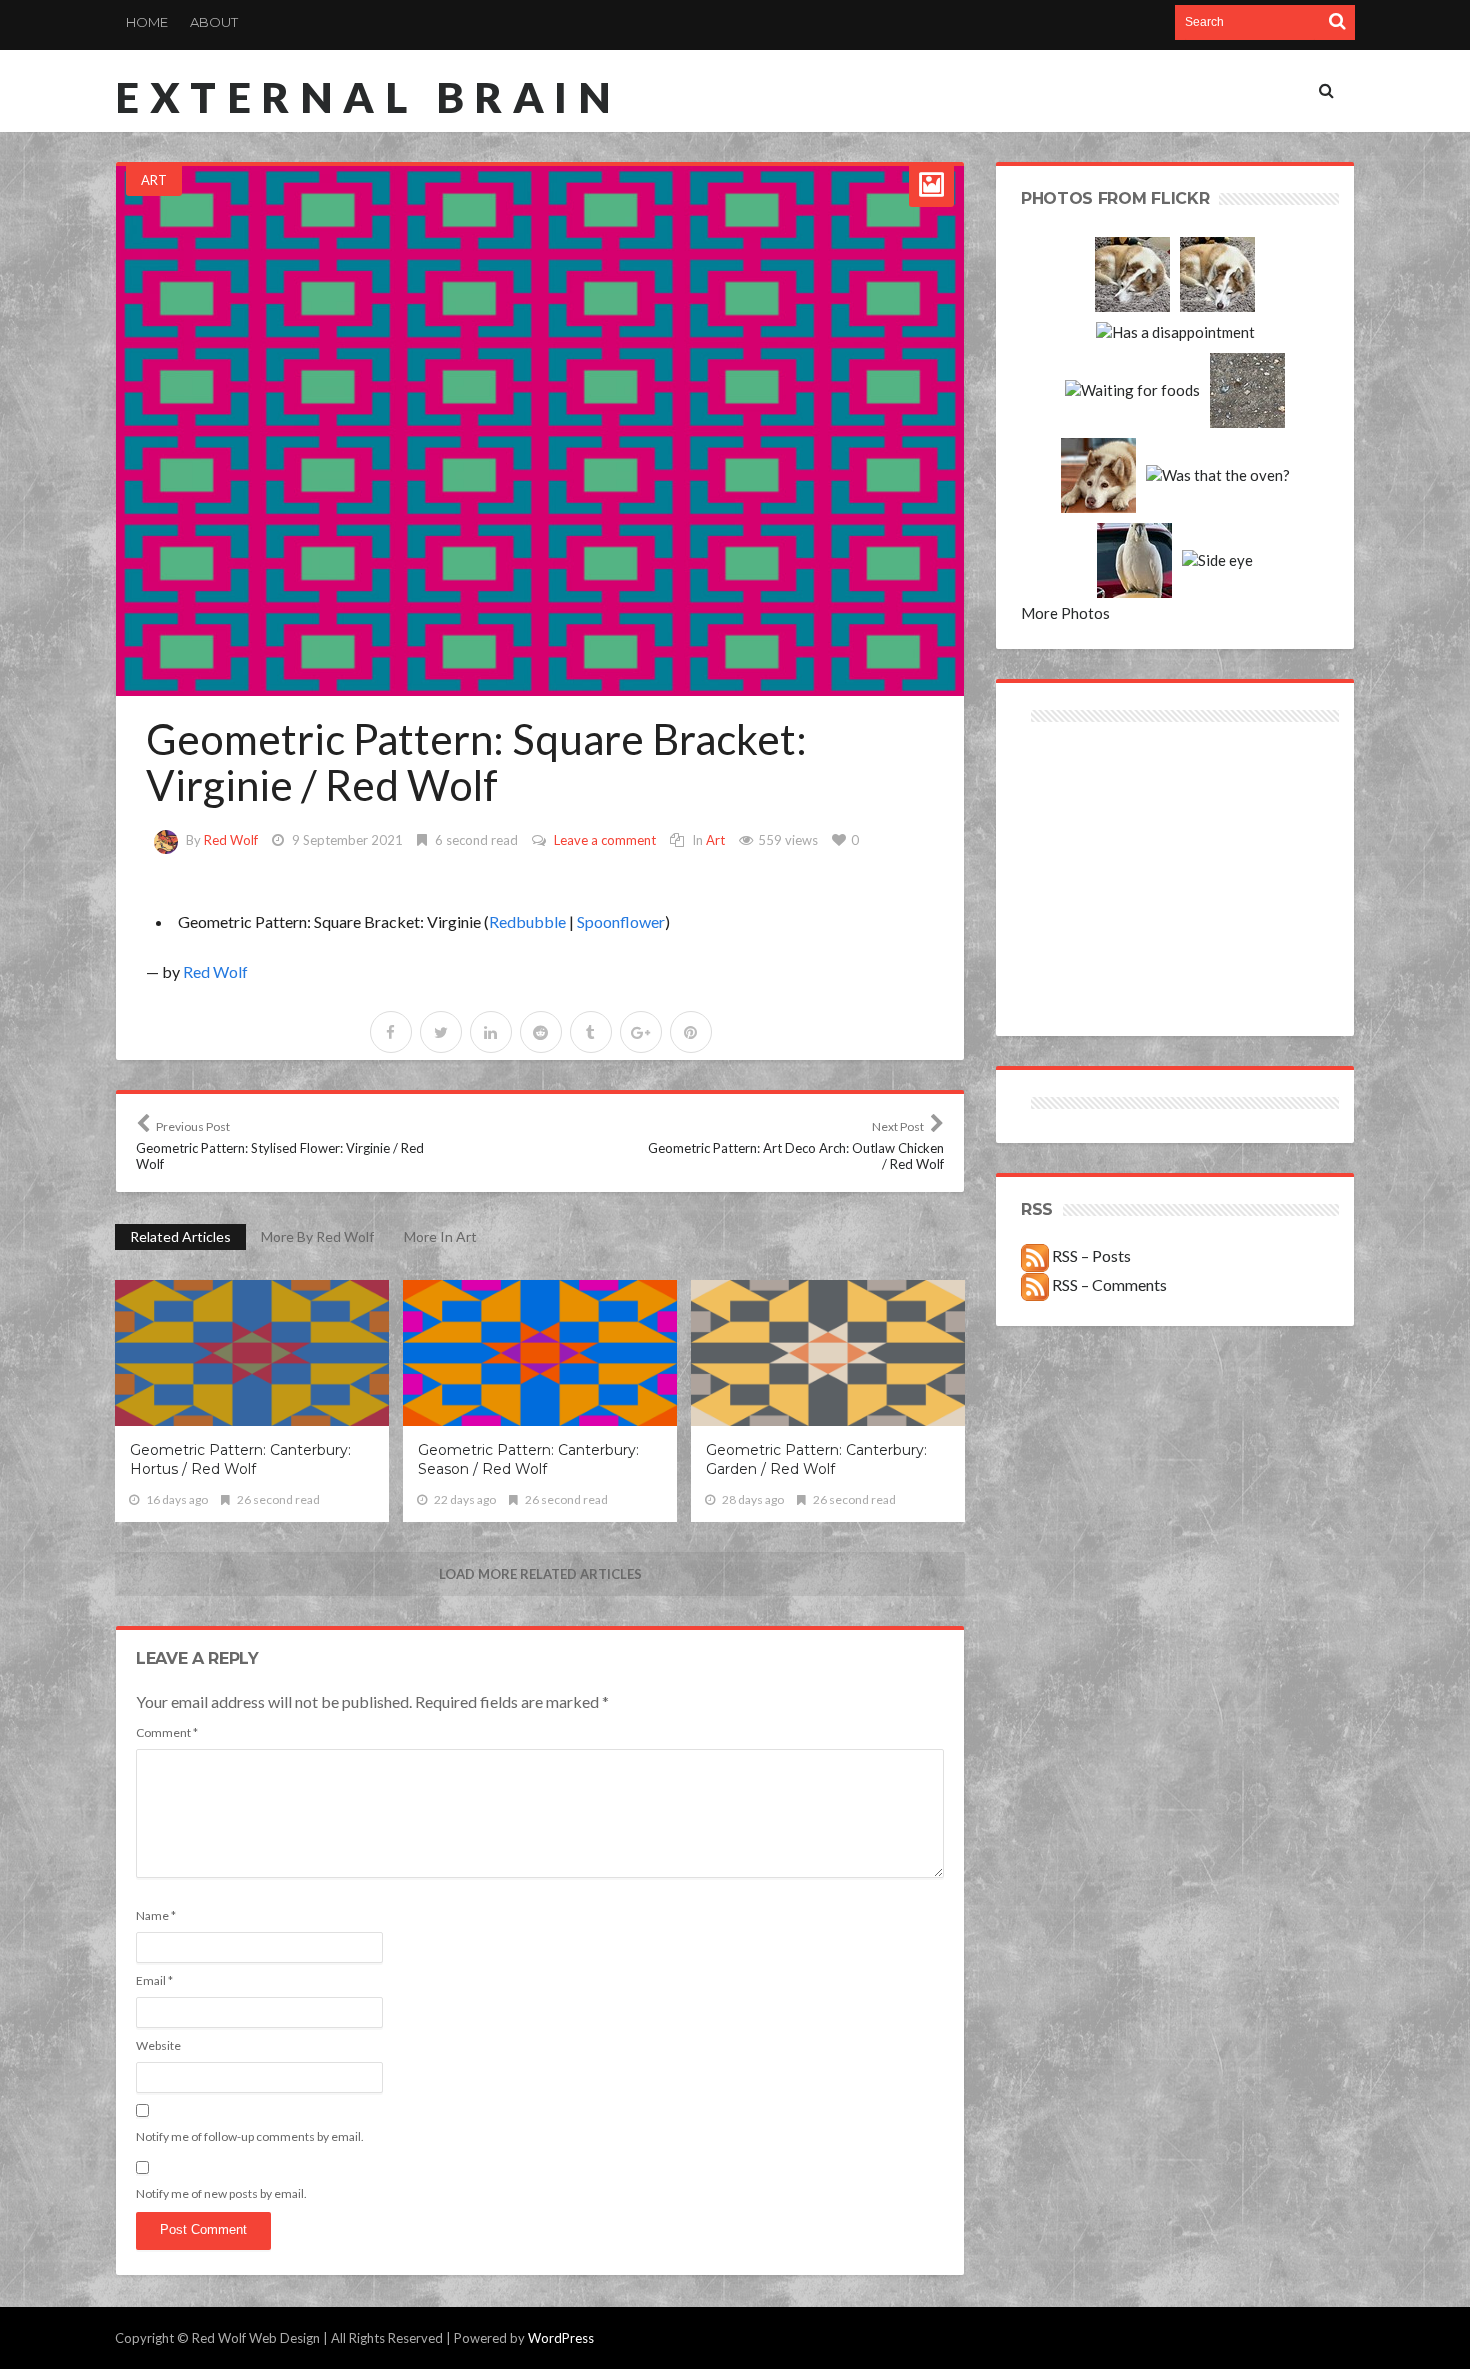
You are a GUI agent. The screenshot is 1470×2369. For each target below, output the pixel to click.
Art (154, 180)
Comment (167, 1732)
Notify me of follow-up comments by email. (250, 2136)
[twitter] (441, 1032)
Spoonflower (621, 921)
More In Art (440, 1236)
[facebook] (391, 1032)
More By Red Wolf (317, 1236)
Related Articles (180, 1236)
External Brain (368, 97)
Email (154, 1980)
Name (156, 1915)
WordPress (561, 2338)
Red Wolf (231, 840)
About (214, 22)
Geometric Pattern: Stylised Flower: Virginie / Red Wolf (280, 1145)
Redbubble (527, 921)
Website (158, 2045)
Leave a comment (605, 840)
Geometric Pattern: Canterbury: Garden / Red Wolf (816, 1459)
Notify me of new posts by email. (221, 2193)
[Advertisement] (1098, 798)
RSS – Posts (1090, 1255)
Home (147, 22)
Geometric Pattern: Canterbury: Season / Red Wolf (528, 1459)
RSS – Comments (1108, 1284)
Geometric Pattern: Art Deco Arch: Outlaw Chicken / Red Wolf (796, 1145)
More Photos (1065, 613)
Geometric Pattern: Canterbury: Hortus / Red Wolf (240, 1459)
